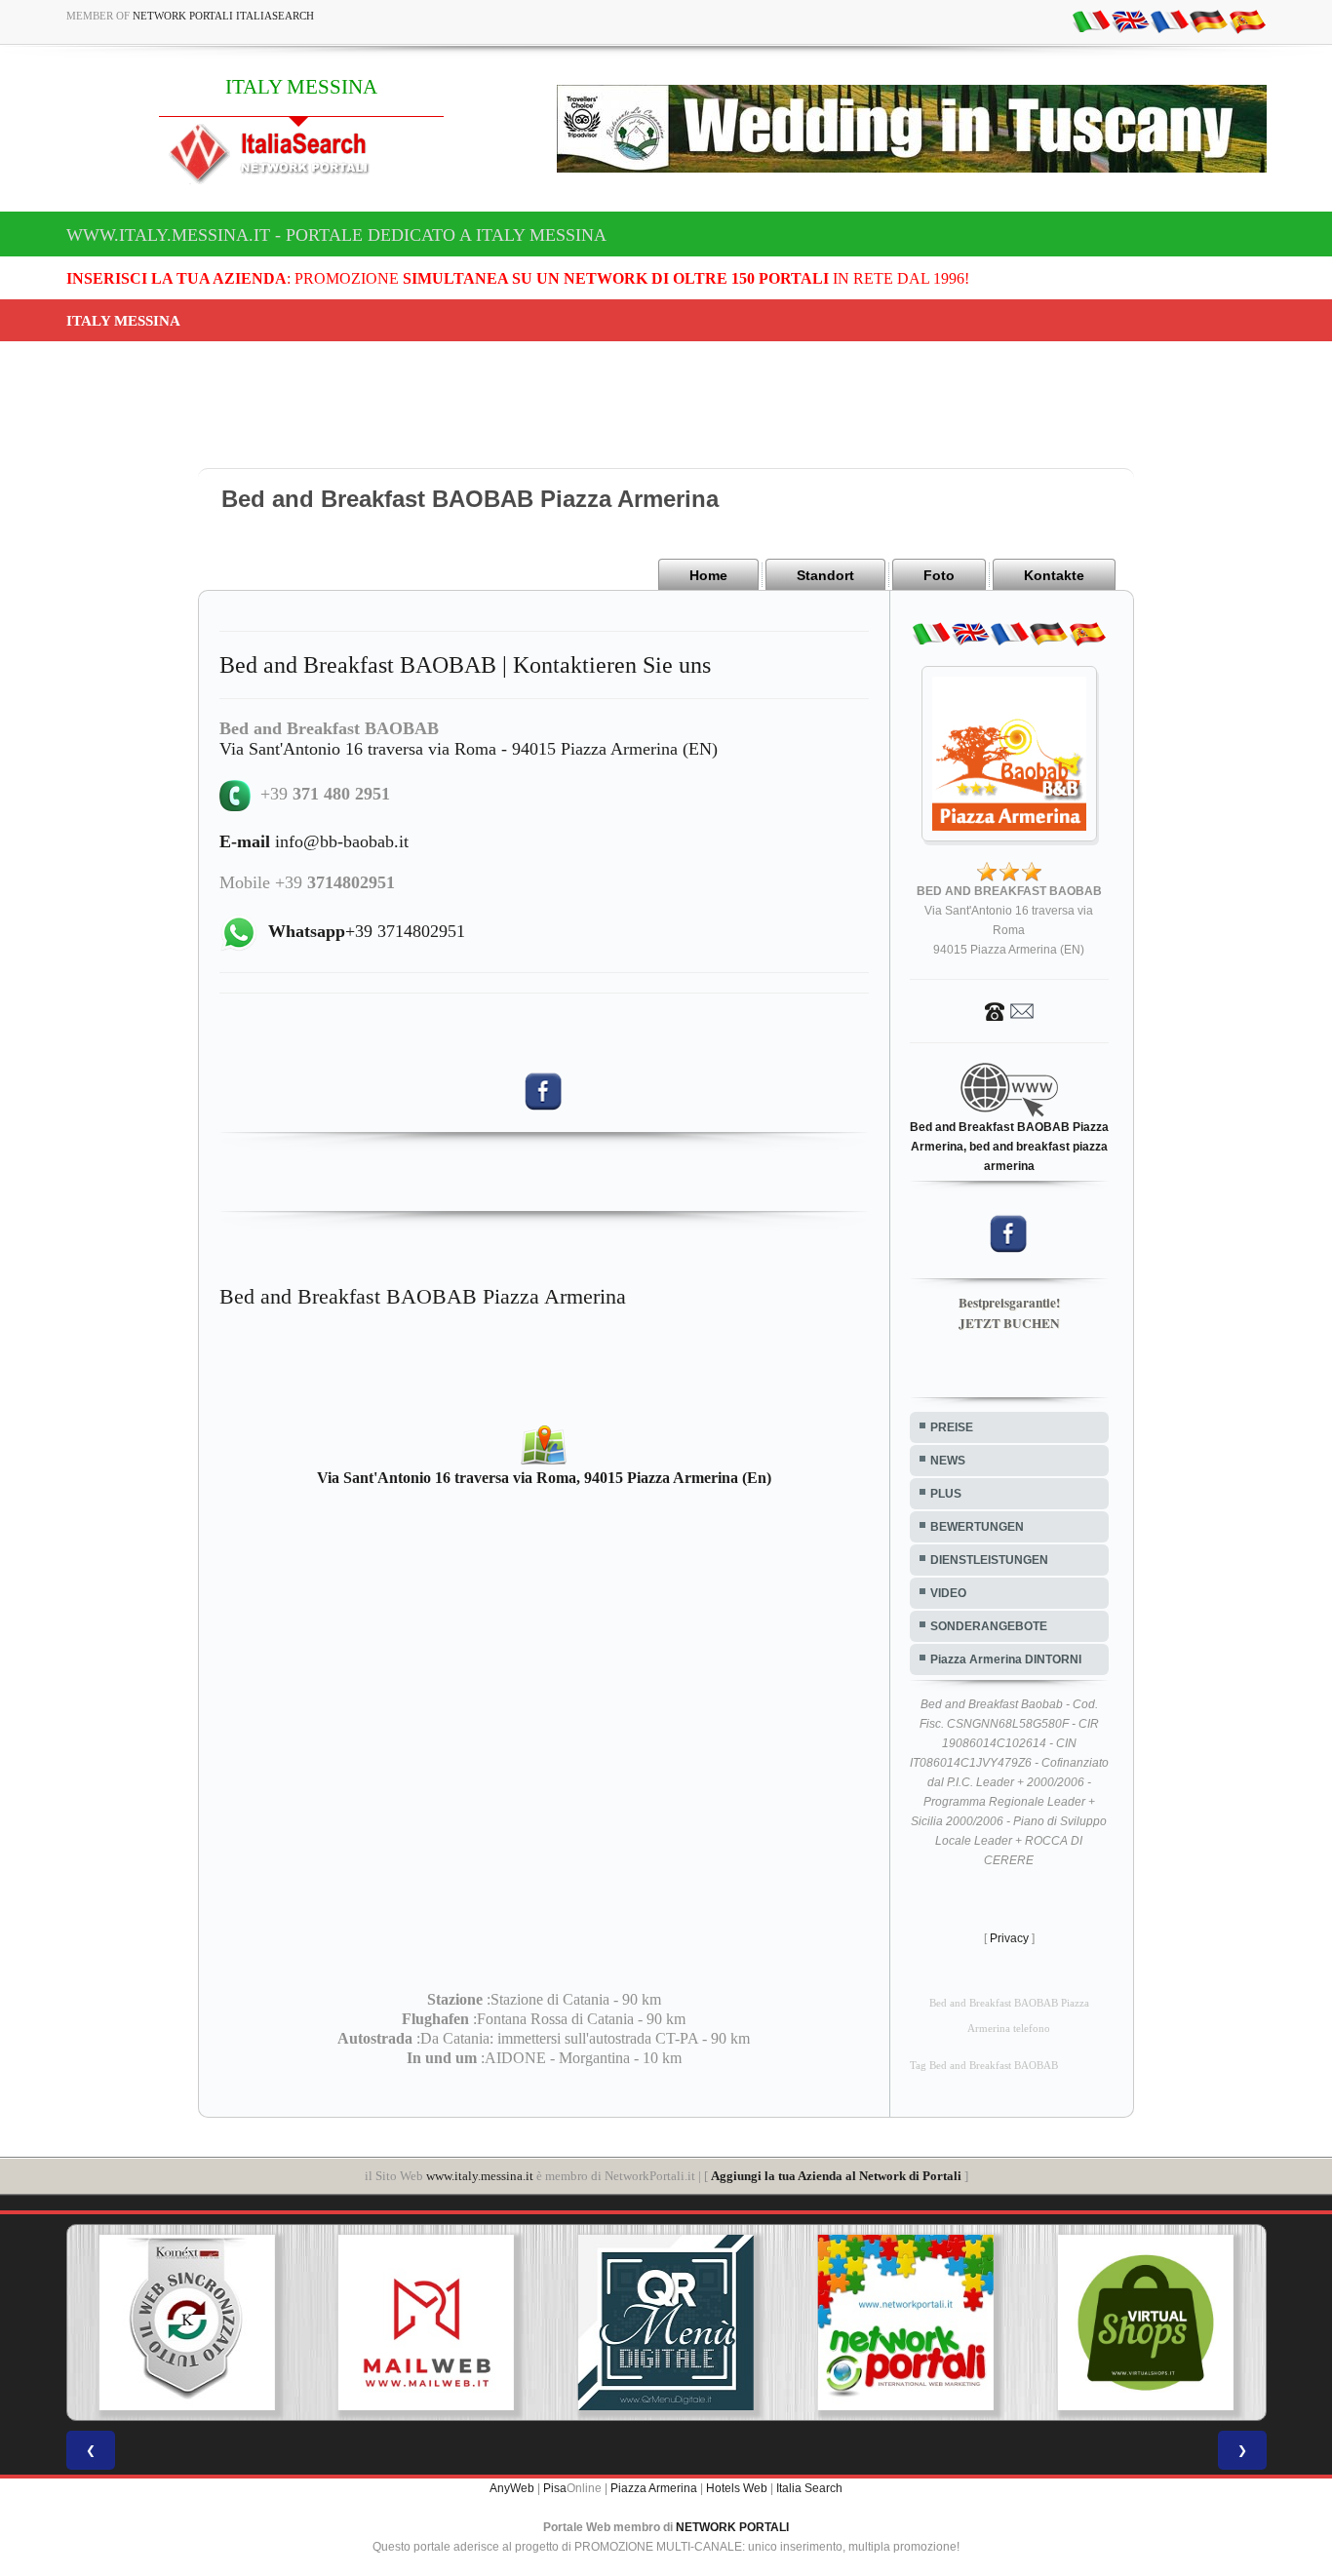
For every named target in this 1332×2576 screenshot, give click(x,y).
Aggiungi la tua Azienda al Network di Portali (836, 2176)
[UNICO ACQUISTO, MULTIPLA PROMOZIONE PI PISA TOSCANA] (893, 2322)
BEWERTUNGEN (977, 1527)
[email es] (1247, 20)
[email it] (1091, 20)
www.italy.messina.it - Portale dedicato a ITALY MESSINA (336, 235)
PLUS (946, 1494)
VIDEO (948, 1593)
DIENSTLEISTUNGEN (989, 1560)
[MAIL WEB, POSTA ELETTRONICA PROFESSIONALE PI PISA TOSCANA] (414, 2322)
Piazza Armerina (654, 2488)
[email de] (1208, 20)
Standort (825, 575)
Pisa (555, 2488)
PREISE (952, 1427)
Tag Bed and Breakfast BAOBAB (984, 2066)
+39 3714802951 (367, 931)
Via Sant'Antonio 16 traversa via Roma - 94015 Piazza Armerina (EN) (469, 749)
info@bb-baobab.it (314, 841)
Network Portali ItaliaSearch (223, 16)
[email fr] (1169, 20)
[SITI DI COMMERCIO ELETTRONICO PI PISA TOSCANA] (1133, 2322)
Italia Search (809, 2488)
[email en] (1130, 20)
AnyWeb (512, 2488)
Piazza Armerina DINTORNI (1006, 1659)
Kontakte (1054, 575)
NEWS (948, 1461)
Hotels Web (737, 2488)
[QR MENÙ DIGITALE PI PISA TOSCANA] (654, 2322)
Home (708, 575)
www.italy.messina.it (480, 2176)
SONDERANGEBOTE (989, 1626)
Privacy (1009, 1938)
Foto (939, 575)
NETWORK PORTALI (732, 2527)
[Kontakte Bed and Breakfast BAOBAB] (1009, 1010)
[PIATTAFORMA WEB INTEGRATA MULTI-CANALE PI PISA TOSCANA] (175, 2322)
